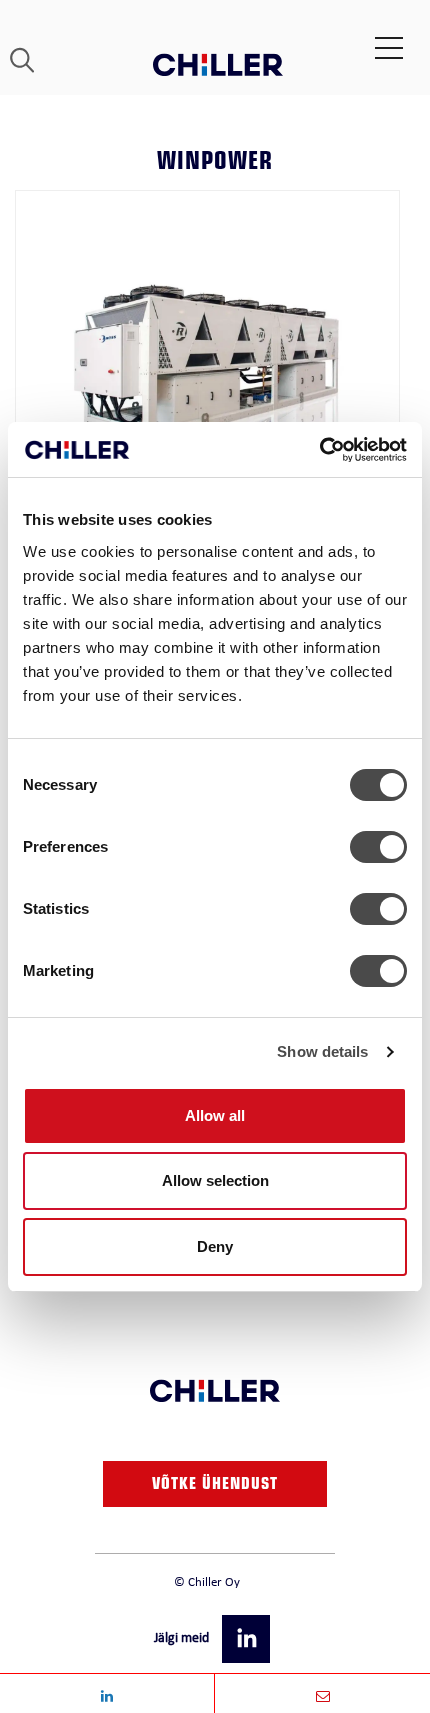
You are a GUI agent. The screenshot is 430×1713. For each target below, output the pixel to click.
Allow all (215, 1115)
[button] (247, 1637)
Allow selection (215, 1180)
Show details (322, 1051)
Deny (215, 1246)
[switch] (378, 847)
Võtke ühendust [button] (215, 1486)
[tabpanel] (207, 383)
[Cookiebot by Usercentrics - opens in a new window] (319, 450)
